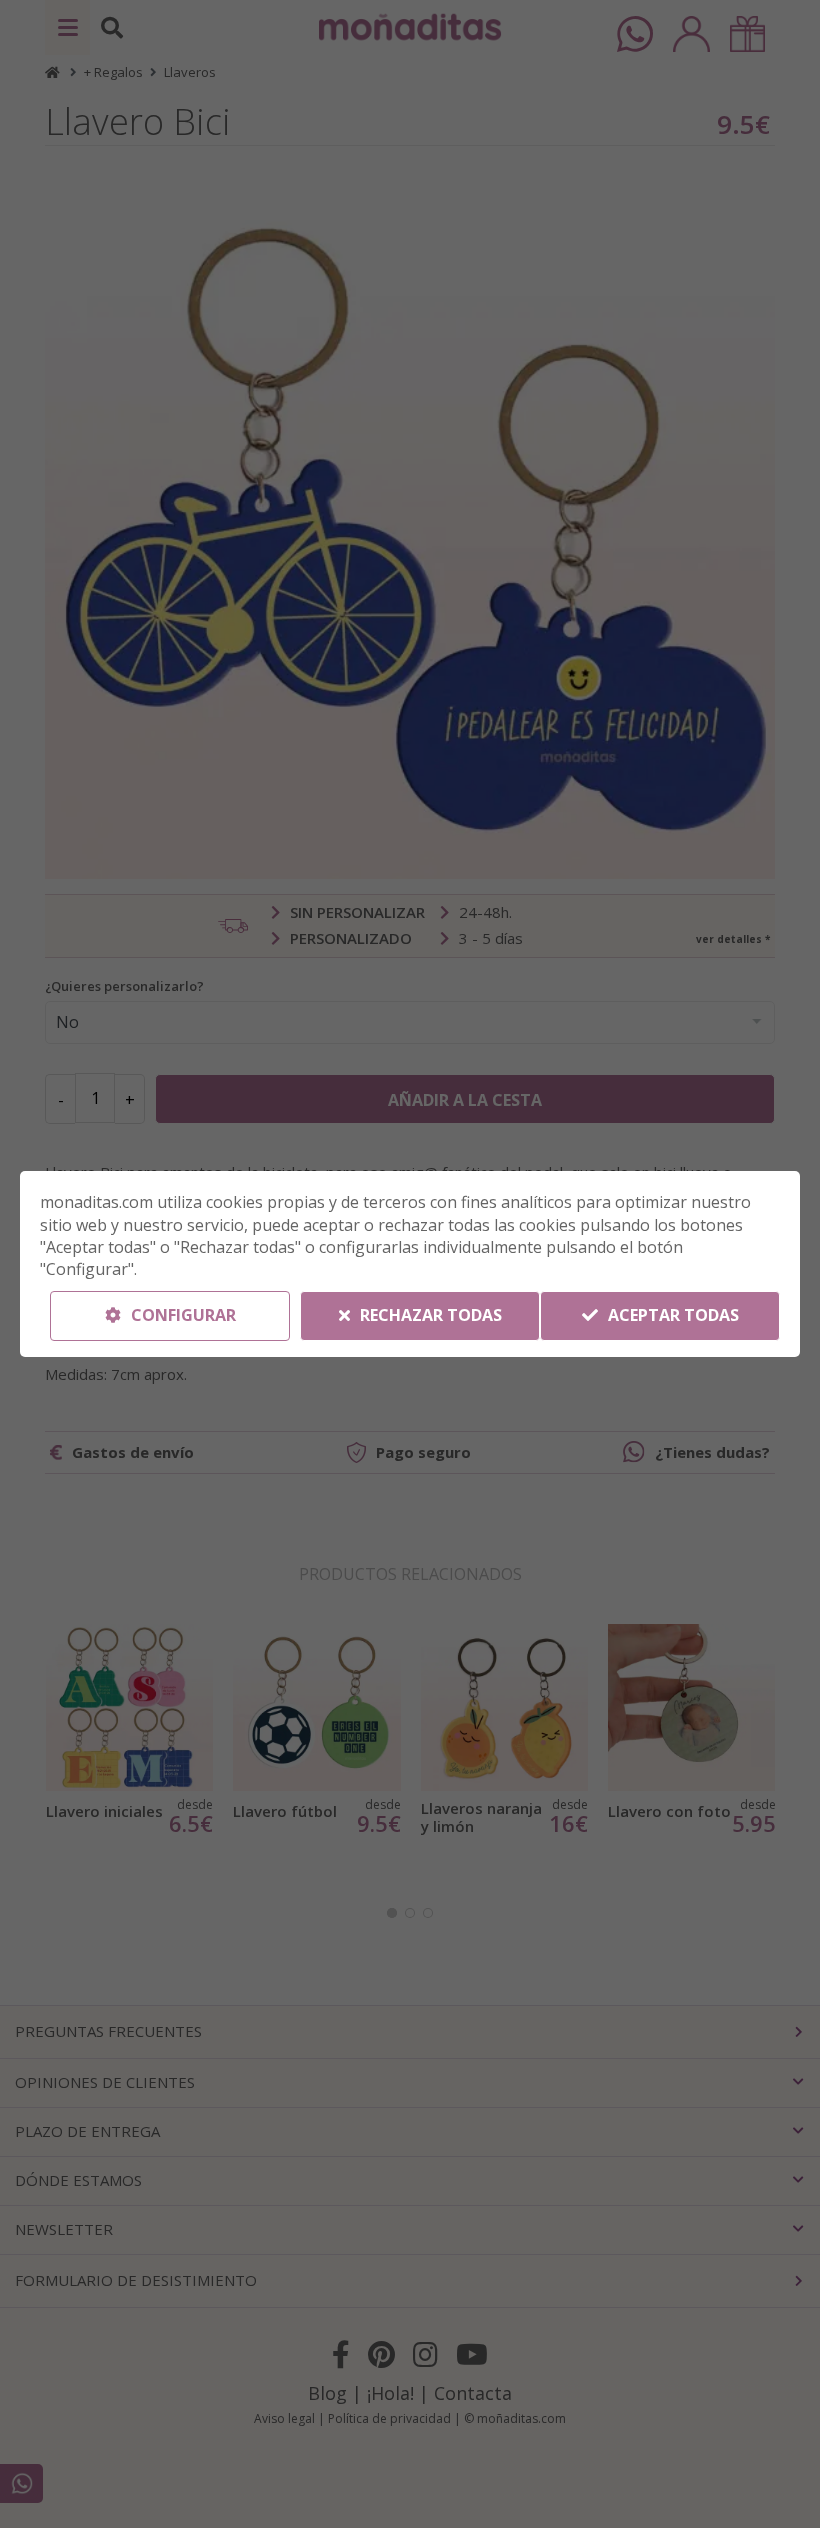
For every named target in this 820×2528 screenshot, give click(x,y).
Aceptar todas (671, 1315)
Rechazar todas (429, 1315)
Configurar (181, 1315)
